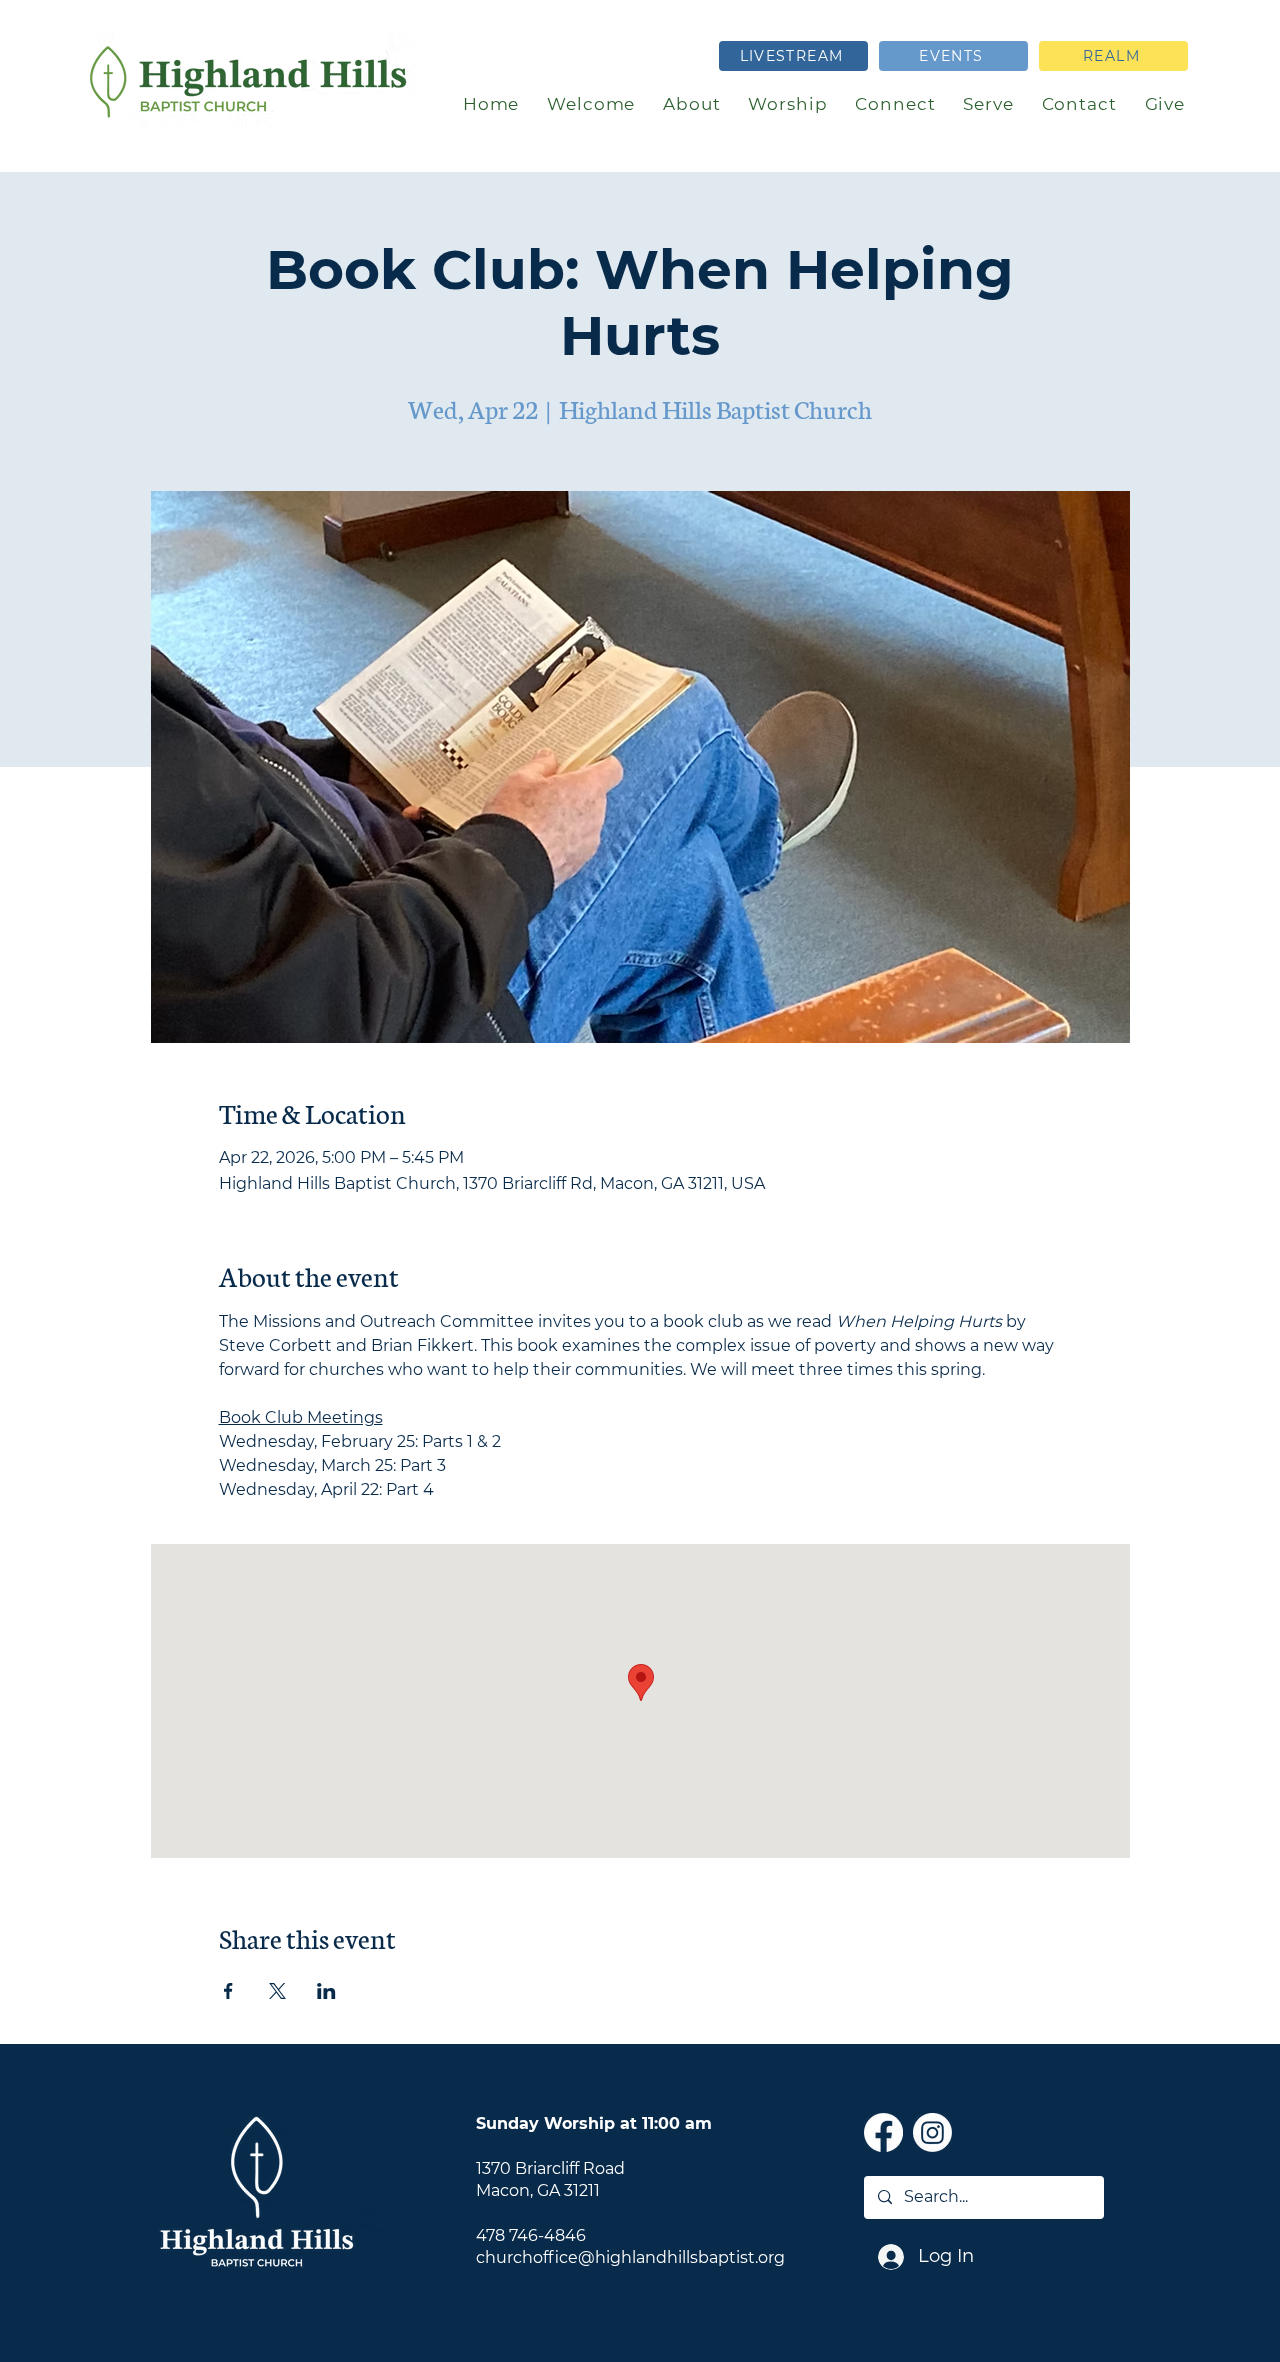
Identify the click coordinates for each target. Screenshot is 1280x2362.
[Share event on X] (277, 1991)
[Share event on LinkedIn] (326, 1991)
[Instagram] (932, 2132)
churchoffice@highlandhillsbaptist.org (630, 2257)
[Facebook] (883, 2132)
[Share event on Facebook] (228, 1991)
